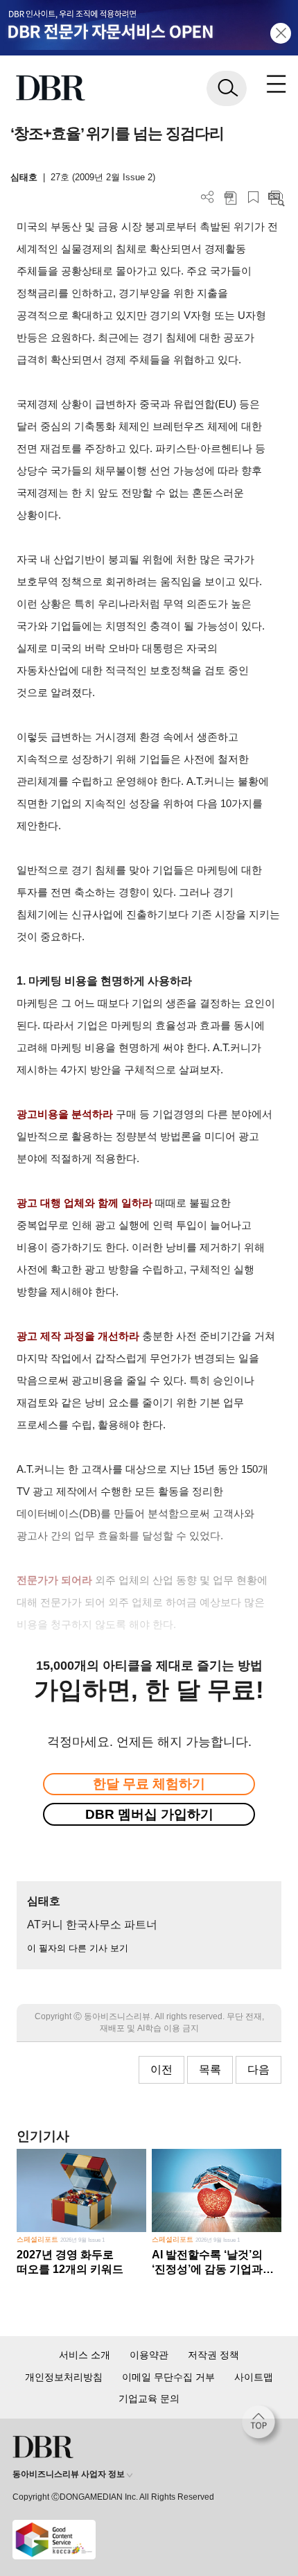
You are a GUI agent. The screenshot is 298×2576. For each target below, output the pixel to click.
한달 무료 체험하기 (149, 1784)
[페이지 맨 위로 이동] (262, 2426)
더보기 (208, 197)
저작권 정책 (213, 2355)
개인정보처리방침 (64, 2377)
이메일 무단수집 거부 (168, 2377)
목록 (210, 2069)
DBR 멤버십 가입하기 (149, 1814)
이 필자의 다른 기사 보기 (78, 1948)
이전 (161, 2069)
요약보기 (276, 197)
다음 (258, 2069)
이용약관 (149, 2355)
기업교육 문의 (149, 2398)
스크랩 (253, 197)
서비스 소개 (85, 2355)
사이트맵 (254, 2377)
